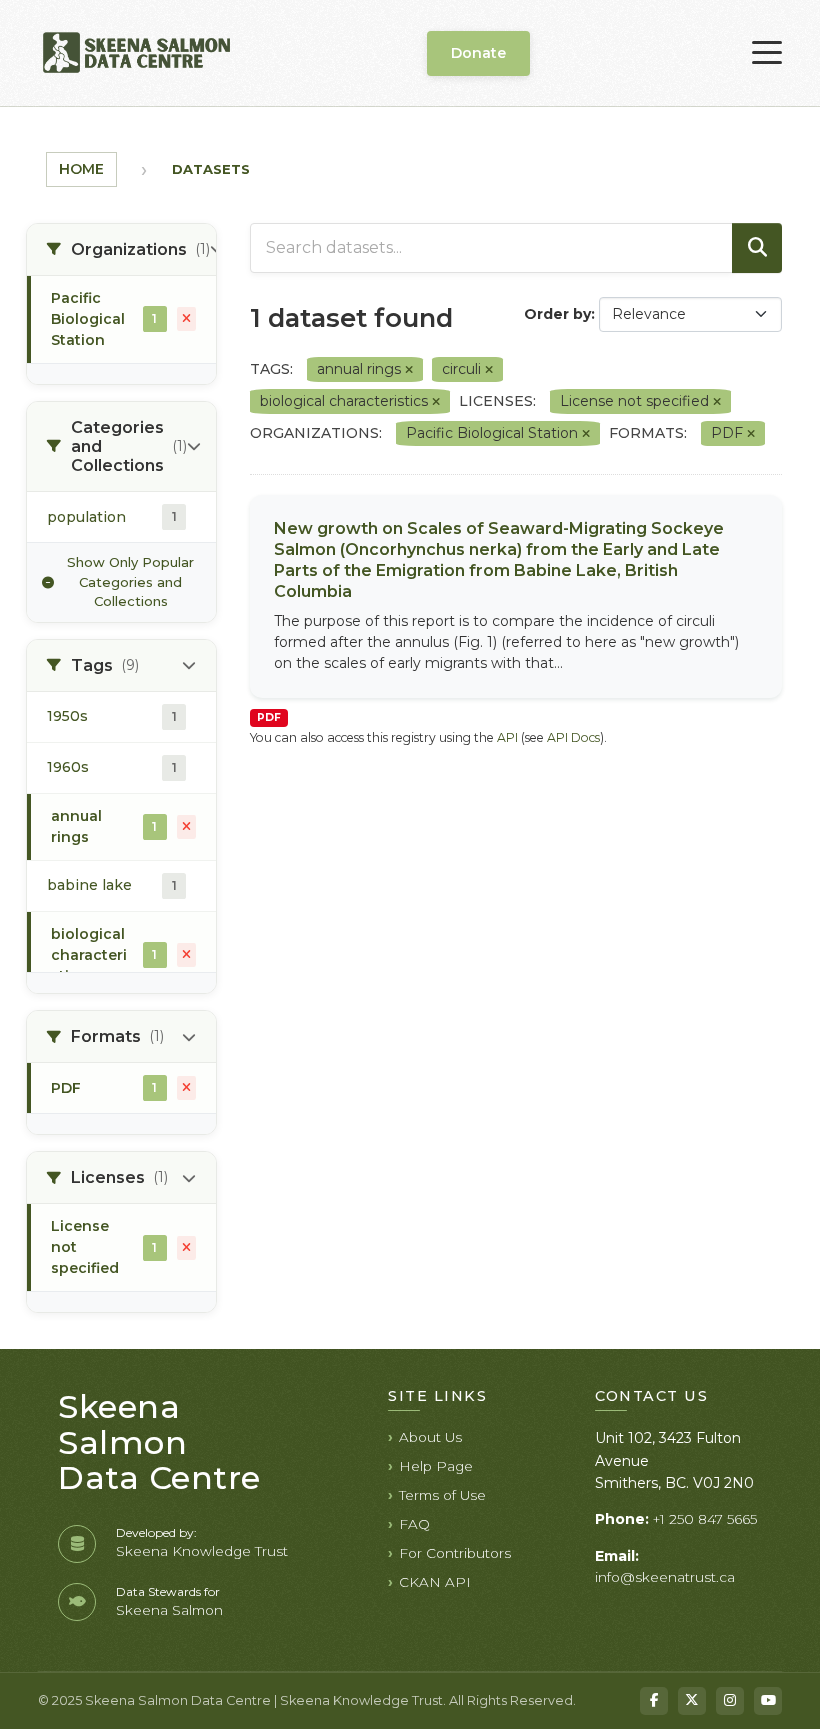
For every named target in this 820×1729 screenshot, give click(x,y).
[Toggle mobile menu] (767, 53)
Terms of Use (442, 1495)
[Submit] (757, 248)
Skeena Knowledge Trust (202, 1551)
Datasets (211, 169)
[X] (692, 1701)
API (507, 737)
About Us (430, 1437)
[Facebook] (654, 1701)
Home (81, 169)
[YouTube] (768, 1701)
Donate (478, 53)
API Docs (573, 737)
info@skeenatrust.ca (665, 1577)
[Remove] (409, 370)
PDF (269, 717)
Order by (557, 314)
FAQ (414, 1524)
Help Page (436, 1466)
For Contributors (455, 1553)
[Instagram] (730, 1701)
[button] (121, 250)
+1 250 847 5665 (705, 1519)
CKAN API (435, 1582)
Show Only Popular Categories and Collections (130, 581)
